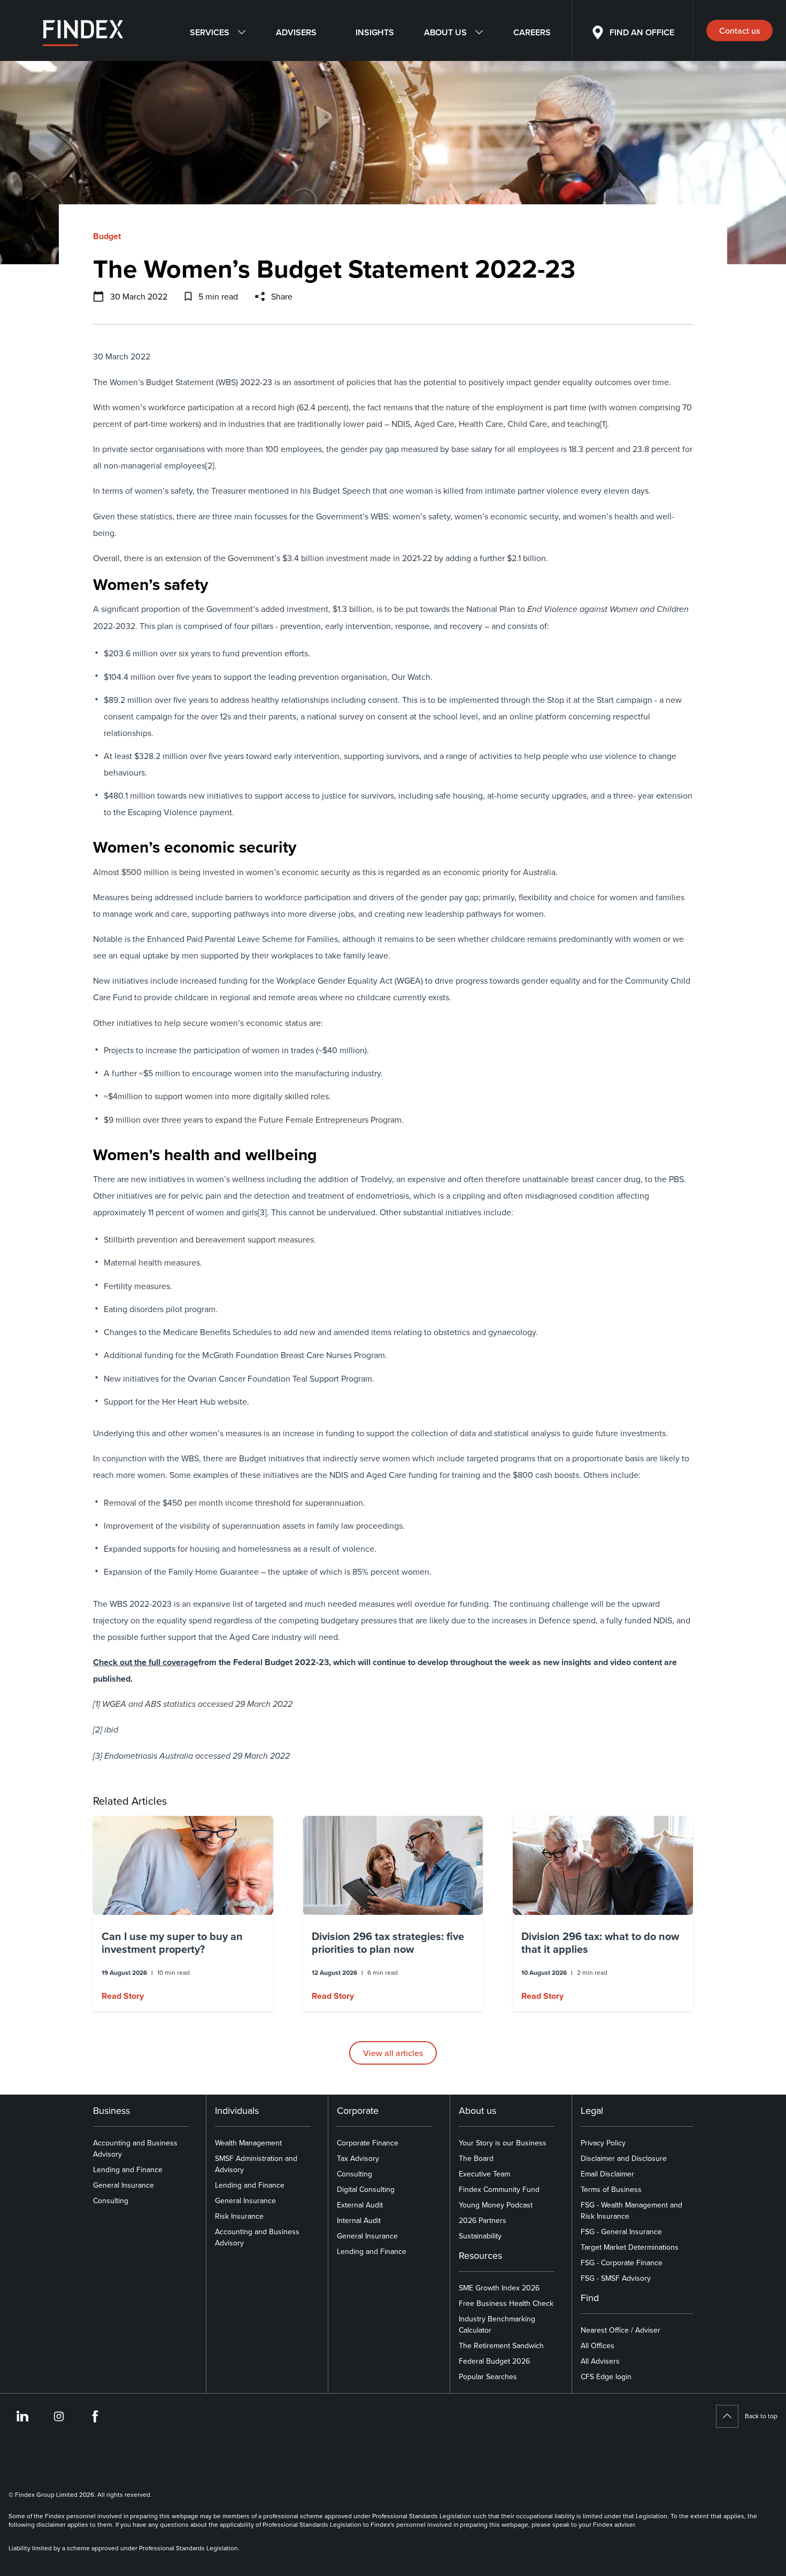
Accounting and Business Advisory (135, 2148)
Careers (532, 32)
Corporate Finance (368, 2143)
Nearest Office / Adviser (621, 2330)
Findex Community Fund (499, 2189)
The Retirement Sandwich (501, 2345)
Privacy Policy (603, 2143)
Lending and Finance (128, 2169)
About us (445, 32)
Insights (375, 32)
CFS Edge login (606, 2376)
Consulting (111, 2201)
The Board (476, 2158)
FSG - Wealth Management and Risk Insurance (631, 2210)
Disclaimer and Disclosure (624, 2158)
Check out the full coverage (146, 1662)
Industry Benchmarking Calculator (497, 2324)
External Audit (360, 2205)
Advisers (296, 32)
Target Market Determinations (630, 2247)
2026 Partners (483, 2220)
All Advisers (600, 2361)
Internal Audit (359, 2220)
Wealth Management (248, 2143)
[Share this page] (260, 296)
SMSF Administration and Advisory (256, 2164)
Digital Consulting (366, 2189)
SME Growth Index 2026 (499, 2288)
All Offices (598, 2345)
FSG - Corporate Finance (622, 2263)
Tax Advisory (358, 2158)
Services (210, 32)
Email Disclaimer (607, 2174)
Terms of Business (611, 2189)
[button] (183, 1914)
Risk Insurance (239, 2216)
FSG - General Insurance (621, 2232)
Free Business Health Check (506, 2303)
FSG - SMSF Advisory (616, 2278)
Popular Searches (488, 2376)
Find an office (642, 32)
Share (282, 296)
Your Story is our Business (503, 2143)
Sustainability (480, 2236)
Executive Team (484, 2174)
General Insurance (124, 2185)
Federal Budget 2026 (494, 2361)
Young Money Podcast (496, 2205)
